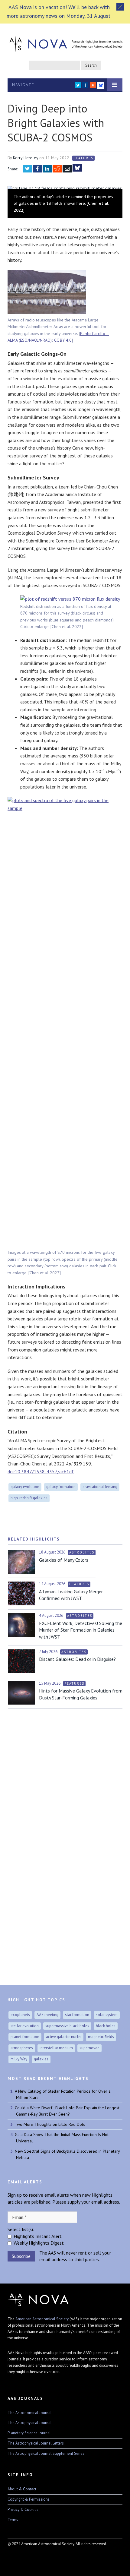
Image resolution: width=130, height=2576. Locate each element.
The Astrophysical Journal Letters (36, 2443)
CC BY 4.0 (63, 340)
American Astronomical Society (42, 2319)
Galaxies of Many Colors (64, 1560)
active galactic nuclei (64, 2037)
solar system (107, 2015)
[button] (120, 7)
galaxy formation (61, 1487)
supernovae (89, 2048)
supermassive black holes (67, 2026)
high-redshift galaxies (29, 1498)
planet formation (25, 2037)
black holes (106, 2026)
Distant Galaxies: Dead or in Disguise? (77, 1659)
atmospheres (22, 2048)
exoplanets (20, 2015)
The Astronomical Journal (30, 2413)
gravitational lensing (100, 1487)
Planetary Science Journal (29, 2433)
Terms (13, 2520)
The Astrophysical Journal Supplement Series (46, 2453)
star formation (77, 2015)
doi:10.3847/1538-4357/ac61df (41, 1471)
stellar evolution (25, 2026)
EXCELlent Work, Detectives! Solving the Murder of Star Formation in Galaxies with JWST (81, 1630)
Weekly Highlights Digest (39, 2243)
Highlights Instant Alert (38, 2236)
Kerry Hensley (26, 158)
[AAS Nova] (65, 43)
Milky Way (19, 2059)
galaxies (41, 2059)
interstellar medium (56, 2048)
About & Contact (22, 2489)
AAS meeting (47, 2015)
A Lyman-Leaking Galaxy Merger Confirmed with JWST (71, 1595)
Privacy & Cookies (23, 2510)
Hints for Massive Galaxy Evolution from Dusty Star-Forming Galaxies (81, 1694)
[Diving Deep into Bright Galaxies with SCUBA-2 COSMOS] (65, 188)
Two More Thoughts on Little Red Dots (50, 2124)
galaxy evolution (25, 1487)
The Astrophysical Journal (30, 2423)
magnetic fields (101, 2037)
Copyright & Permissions (29, 2499)
